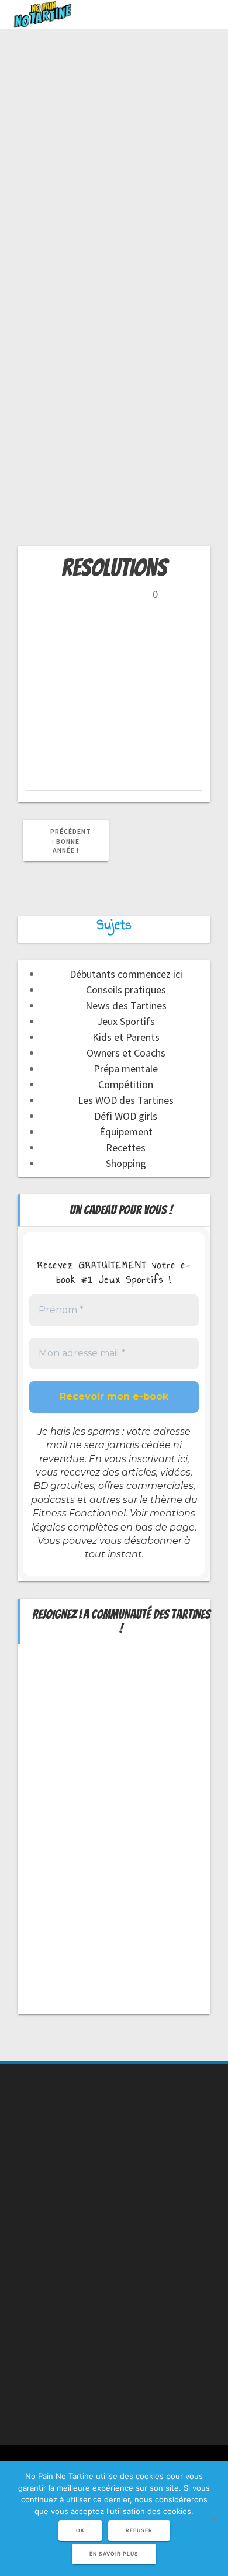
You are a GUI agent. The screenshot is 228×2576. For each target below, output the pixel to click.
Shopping (126, 1163)
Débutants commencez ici (126, 974)
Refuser (139, 2530)
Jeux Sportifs (126, 1021)
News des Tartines (126, 1005)
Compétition (126, 1084)
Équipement (126, 1132)
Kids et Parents (126, 1037)
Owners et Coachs (126, 1053)
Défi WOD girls (126, 1116)
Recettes (126, 1147)
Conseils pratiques (126, 990)
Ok (80, 2530)
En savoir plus (114, 2554)
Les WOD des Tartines (126, 1100)
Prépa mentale (126, 1069)
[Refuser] (213, 2519)
